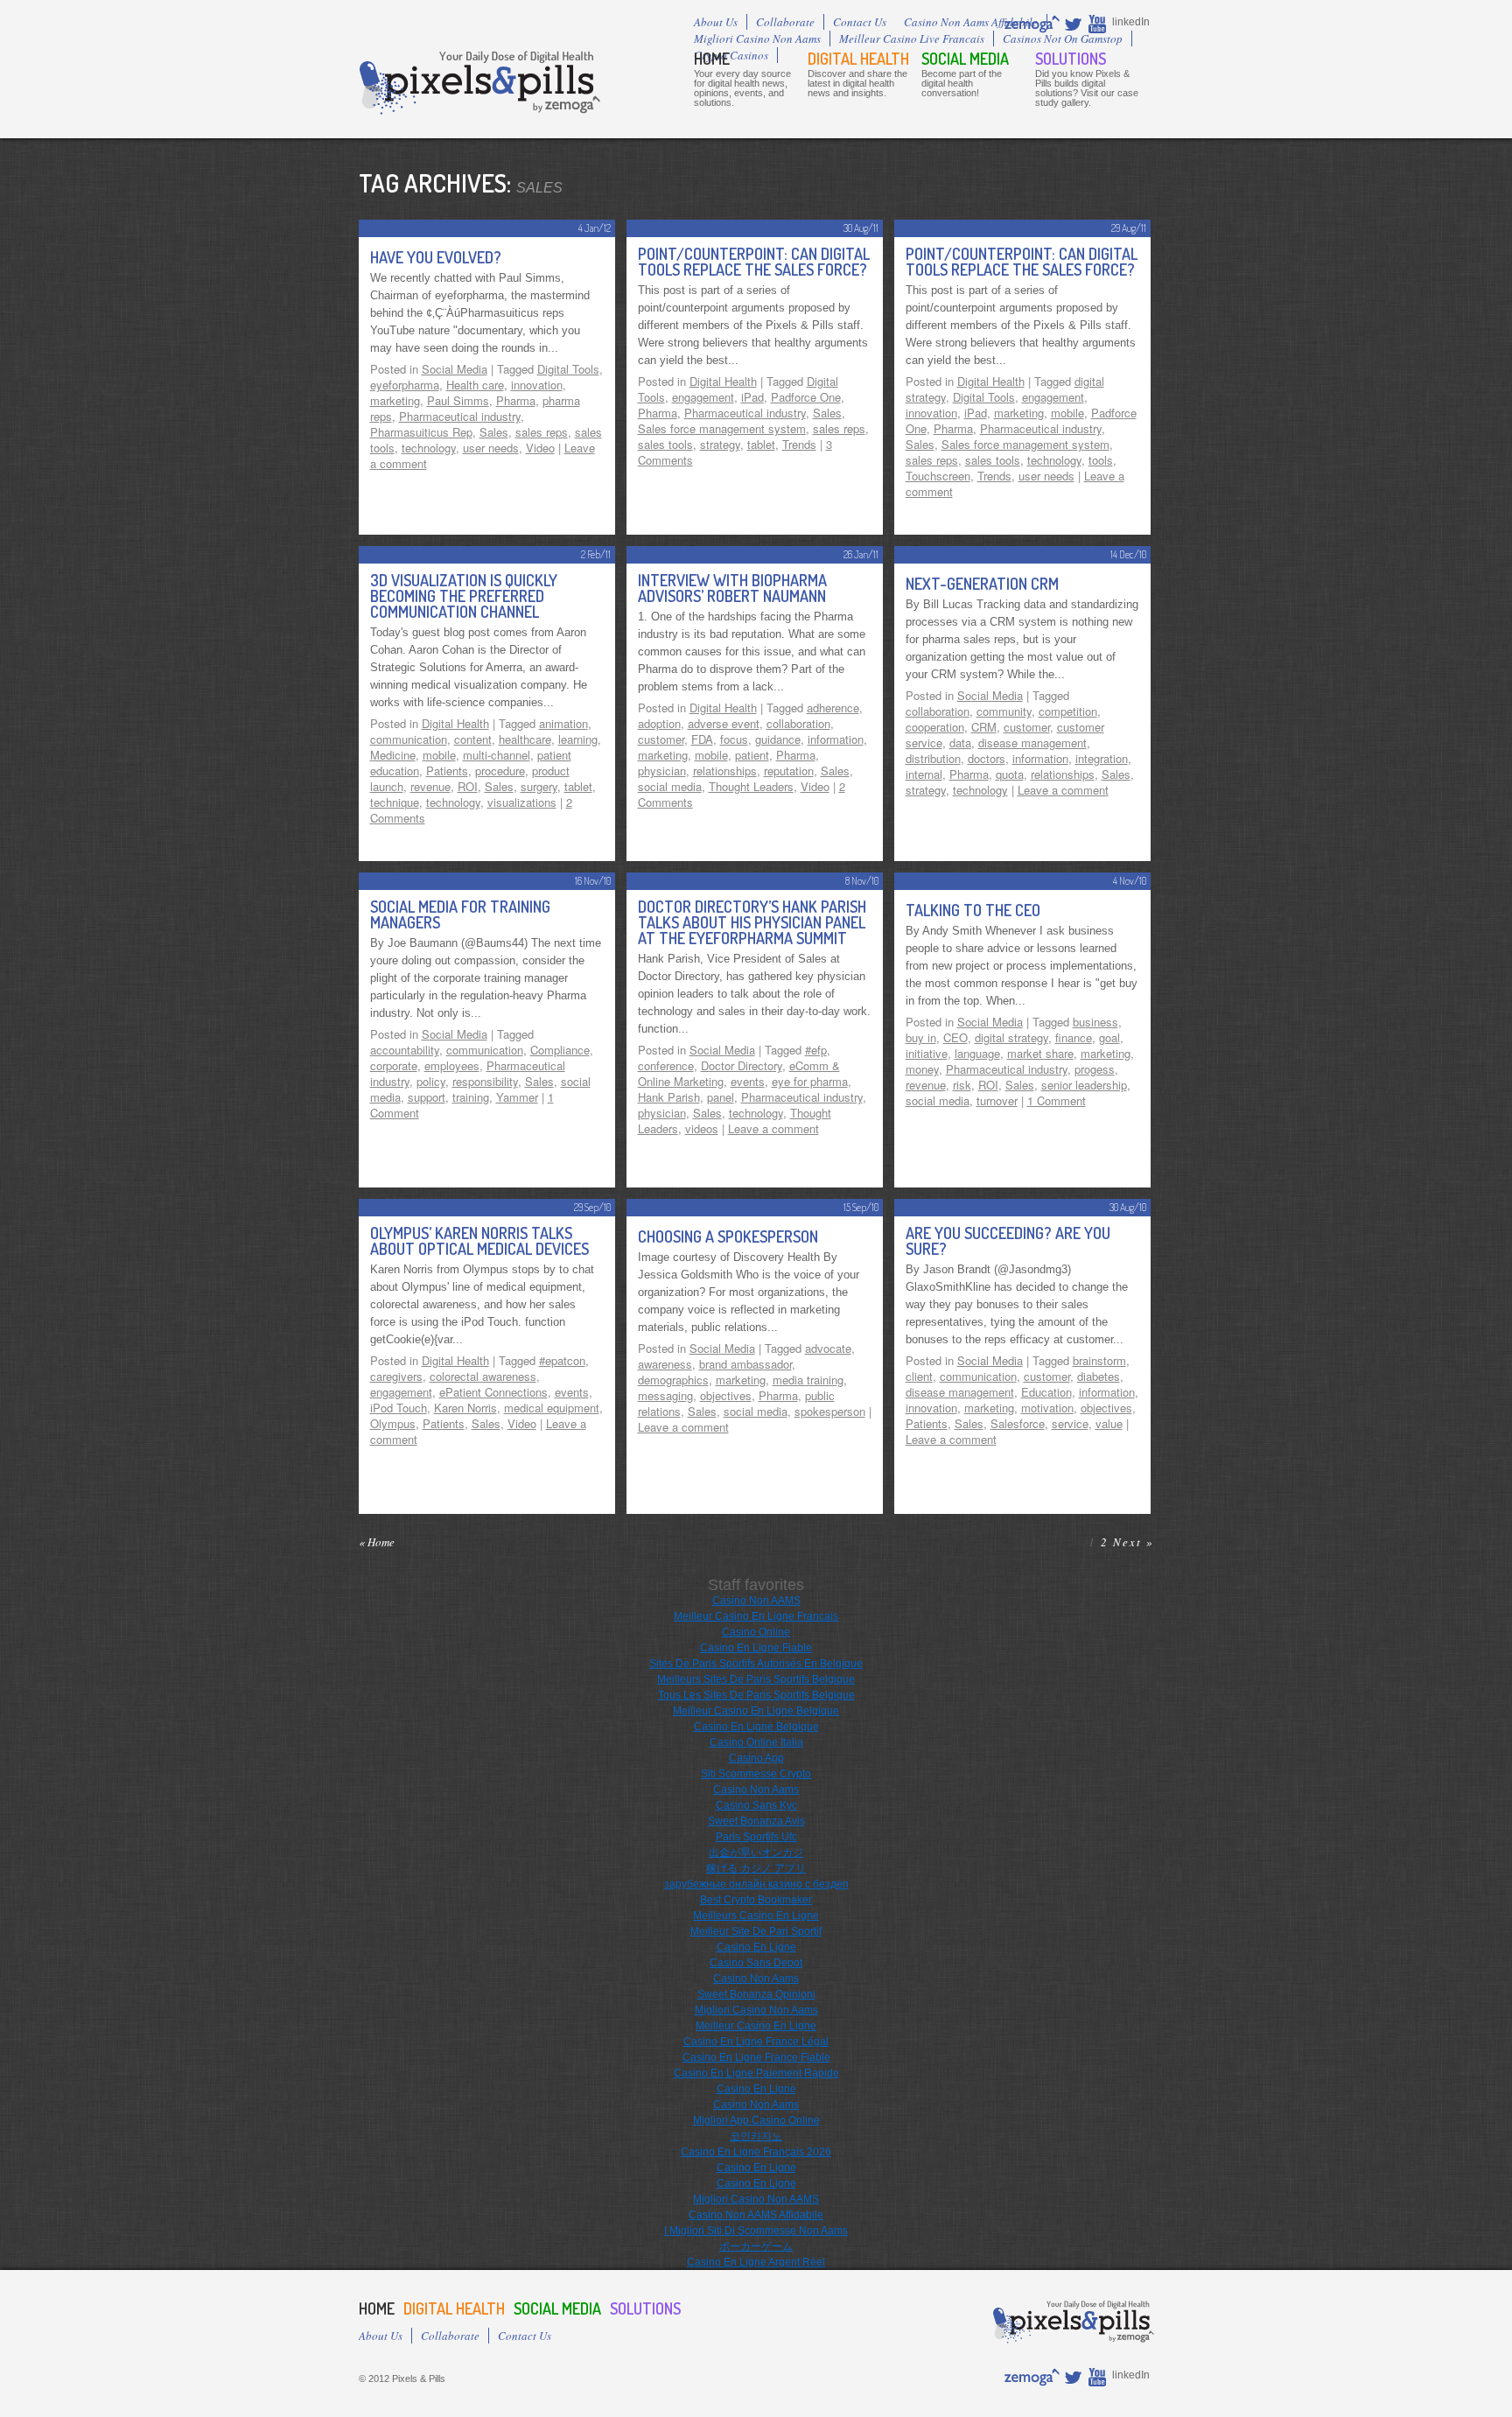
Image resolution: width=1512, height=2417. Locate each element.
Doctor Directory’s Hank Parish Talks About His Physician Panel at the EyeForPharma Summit (752, 922)
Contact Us (860, 22)
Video (540, 448)
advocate (828, 1348)
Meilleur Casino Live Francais (912, 39)
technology (429, 448)
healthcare (525, 739)
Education (1046, 1392)
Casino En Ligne (756, 1947)
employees (452, 1065)
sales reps (542, 432)
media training (808, 1380)
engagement (703, 397)
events (748, 1081)
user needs (491, 448)
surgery (539, 786)
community (1004, 711)
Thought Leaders (751, 786)
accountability (405, 1050)
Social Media (965, 59)
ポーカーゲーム (756, 2246)
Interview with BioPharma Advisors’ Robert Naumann (732, 588)
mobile (1067, 413)
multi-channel (497, 755)
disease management (1032, 743)
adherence (833, 708)
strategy (720, 444)
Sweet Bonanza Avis (756, 1821)
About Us (716, 22)
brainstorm (1099, 1360)
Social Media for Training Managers (460, 914)
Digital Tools (568, 369)
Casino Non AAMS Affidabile (756, 2215)
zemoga (1032, 24)
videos (702, 1128)
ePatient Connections (493, 1392)
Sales (494, 432)
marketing (395, 400)
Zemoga (564, 105)
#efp (816, 1050)
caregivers (396, 1376)
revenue (430, 786)
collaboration (798, 723)
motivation (1047, 1408)
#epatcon (562, 1360)
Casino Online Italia (756, 1742)
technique (395, 802)
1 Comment (1057, 1100)
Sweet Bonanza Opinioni (756, 1994)
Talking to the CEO (973, 910)
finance (1074, 1037)
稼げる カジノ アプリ (756, 1868)
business (1095, 1022)
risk (962, 1085)
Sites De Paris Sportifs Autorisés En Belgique (756, 1664)
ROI (468, 786)
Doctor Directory (742, 1065)
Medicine (393, 755)
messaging (665, 1395)
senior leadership (1084, 1085)
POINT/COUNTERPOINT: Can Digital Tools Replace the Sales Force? (754, 262)
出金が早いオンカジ (756, 1853)
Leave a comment (1063, 790)
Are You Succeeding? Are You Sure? (1008, 1241)
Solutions (1071, 59)
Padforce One (806, 397)
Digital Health (858, 59)
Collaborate (785, 22)
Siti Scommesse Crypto (756, 1774)
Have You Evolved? (436, 257)
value (1109, 1423)
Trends (799, 444)
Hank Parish (669, 1097)
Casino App (756, 1758)
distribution (933, 758)
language (977, 1053)
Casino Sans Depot (756, 1963)
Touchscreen (938, 476)
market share (1040, 1053)
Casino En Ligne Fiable (756, 1648)
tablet (761, 444)
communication (409, 739)
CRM (984, 727)
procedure (500, 771)
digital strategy (1011, 1037)
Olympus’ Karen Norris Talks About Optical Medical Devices (479, 1241)
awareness (665, 1364)
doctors (987, 758)
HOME (712, 59)
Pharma (516, 400)
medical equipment (552, 1408)
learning (578, 739)
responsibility (485, 1081)
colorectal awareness (483, 1376)
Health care (475, 385)
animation (563, 723)
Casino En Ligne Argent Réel (756, 2262)
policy (431, 1081)
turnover (997, 1100)
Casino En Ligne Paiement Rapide (756, 2073)
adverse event (724, 723)
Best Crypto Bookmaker (756, 1900)
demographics (673, 1380)
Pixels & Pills (479, 83)
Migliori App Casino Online (756, 2120)
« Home (377, 1542)
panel (721, 1097)
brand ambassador (745, 1364)
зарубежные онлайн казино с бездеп (756, 1884)
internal (924, 774)
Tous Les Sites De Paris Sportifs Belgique (756, 1695)
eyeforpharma (405, 385)
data (960, 743)
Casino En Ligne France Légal (756, 2042)
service (1070, 1423)
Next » (1134, 1542)
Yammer (517, 1097)
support (427, 1097)
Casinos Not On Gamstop (1063, 39)
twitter (1074, 24)
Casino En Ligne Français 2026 (756, 2152)
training (471, 1097)
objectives (726, 1395)
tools (1101, 460)
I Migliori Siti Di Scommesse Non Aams (756, 2231)
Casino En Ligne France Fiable (756, 2057)
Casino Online (756, 1632)
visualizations (522, 802)
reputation (789, 771)
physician (662, 771)
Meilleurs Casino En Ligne (756, 1916)
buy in (921, 1037)
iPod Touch (399, 1408)
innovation (537, 385)
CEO (955, 1037)
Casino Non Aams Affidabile (971, 22)
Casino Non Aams (756, 1790)
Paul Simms (458, 400)
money (922, 1069)
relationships (725, 771)
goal (1109, 1037)
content (473, 739)
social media (670, 786)
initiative (927, 1053)
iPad (752, 397)
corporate (394, 1065)
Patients (447, 771)
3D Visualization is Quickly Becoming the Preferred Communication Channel (464, 596)
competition (1068, 711)
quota (1010, 774)
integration (1102, 758)
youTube (1098, 24)
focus (734, 739)
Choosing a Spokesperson (728, 1237)
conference (666, 1065)
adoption (659, 723)
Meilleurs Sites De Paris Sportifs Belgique (756, 1679)
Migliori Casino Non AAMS (756, 2199)
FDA (702, 739)
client (919, 1376)
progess (1095, 1069)
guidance (778, 739)
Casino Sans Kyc (756, 1805)
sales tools (665, 444)
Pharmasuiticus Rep (421, 432)
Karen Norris (465, 1408)
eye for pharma (810, 1081)
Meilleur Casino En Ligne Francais (756, 1616)
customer (661, 739)
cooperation (935, 727)
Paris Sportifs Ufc (756, 1837)
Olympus (393, 1423)
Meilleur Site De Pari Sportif (756, 1931)
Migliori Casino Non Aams (757, 39)
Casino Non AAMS (756, 1601)
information (836, 739)
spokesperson (830, 1411)
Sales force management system (722, 428)
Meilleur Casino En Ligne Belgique (756, 1711)
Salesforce (1018, 1423)
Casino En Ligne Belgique (756, 1727)
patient (752, 755)
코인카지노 (756, 2136)
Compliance (560, 1050)
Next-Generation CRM (982, 584)
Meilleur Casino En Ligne (756, 2026)
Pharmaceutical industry (460, 416)
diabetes (1099, 1376)
